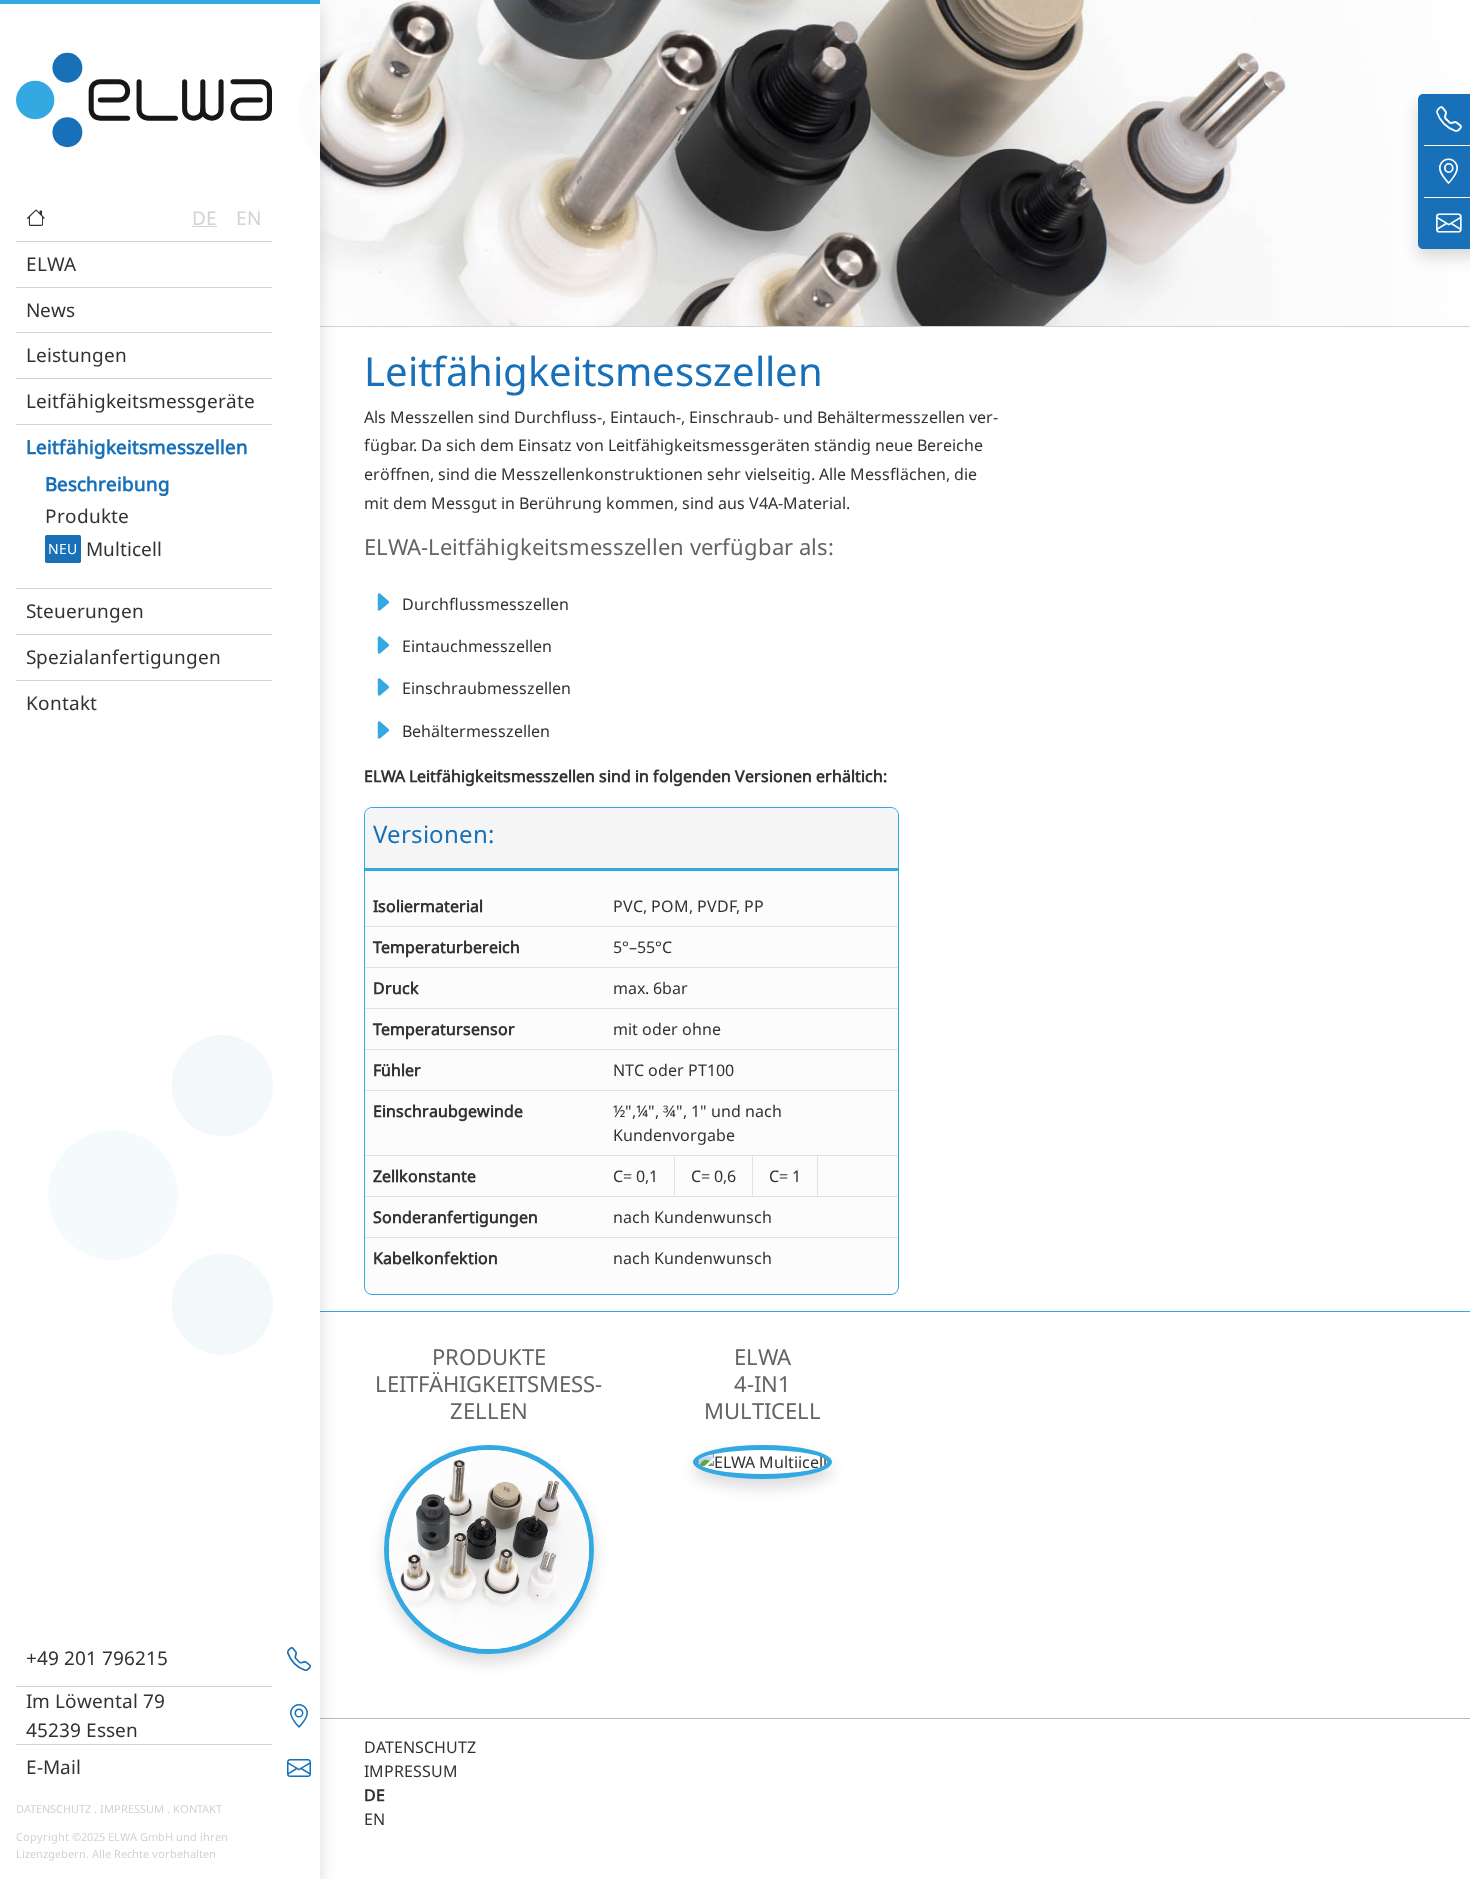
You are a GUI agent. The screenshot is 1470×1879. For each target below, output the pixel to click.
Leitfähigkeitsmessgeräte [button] (140, 400)
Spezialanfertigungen (123, 656)
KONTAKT (197, 1808)
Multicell (105, 548)
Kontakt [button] (61, 702)
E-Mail (53, 1766)
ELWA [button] (51, 263)
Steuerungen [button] (85, 610)
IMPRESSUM (132, 1808)
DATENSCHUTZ (53, 1808)
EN (248, 217)
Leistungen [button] (76, 354)
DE (204, 217)
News (50, 309)
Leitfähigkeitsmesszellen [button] (137, 446)
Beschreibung (107, 483)
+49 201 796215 (97, 1657)
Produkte (87, 515)
